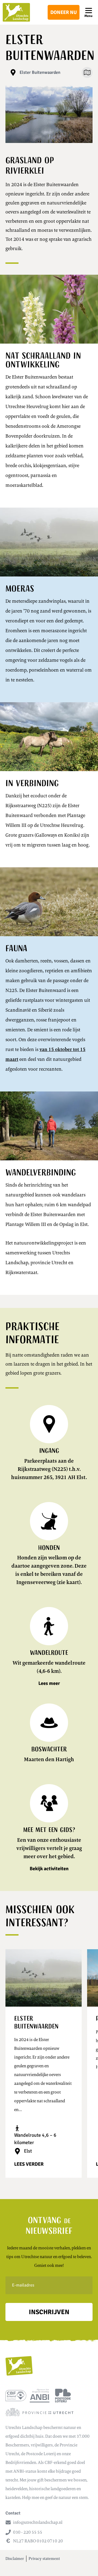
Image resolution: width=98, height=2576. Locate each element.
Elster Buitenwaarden (40, 72)
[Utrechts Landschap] (16, 12)
